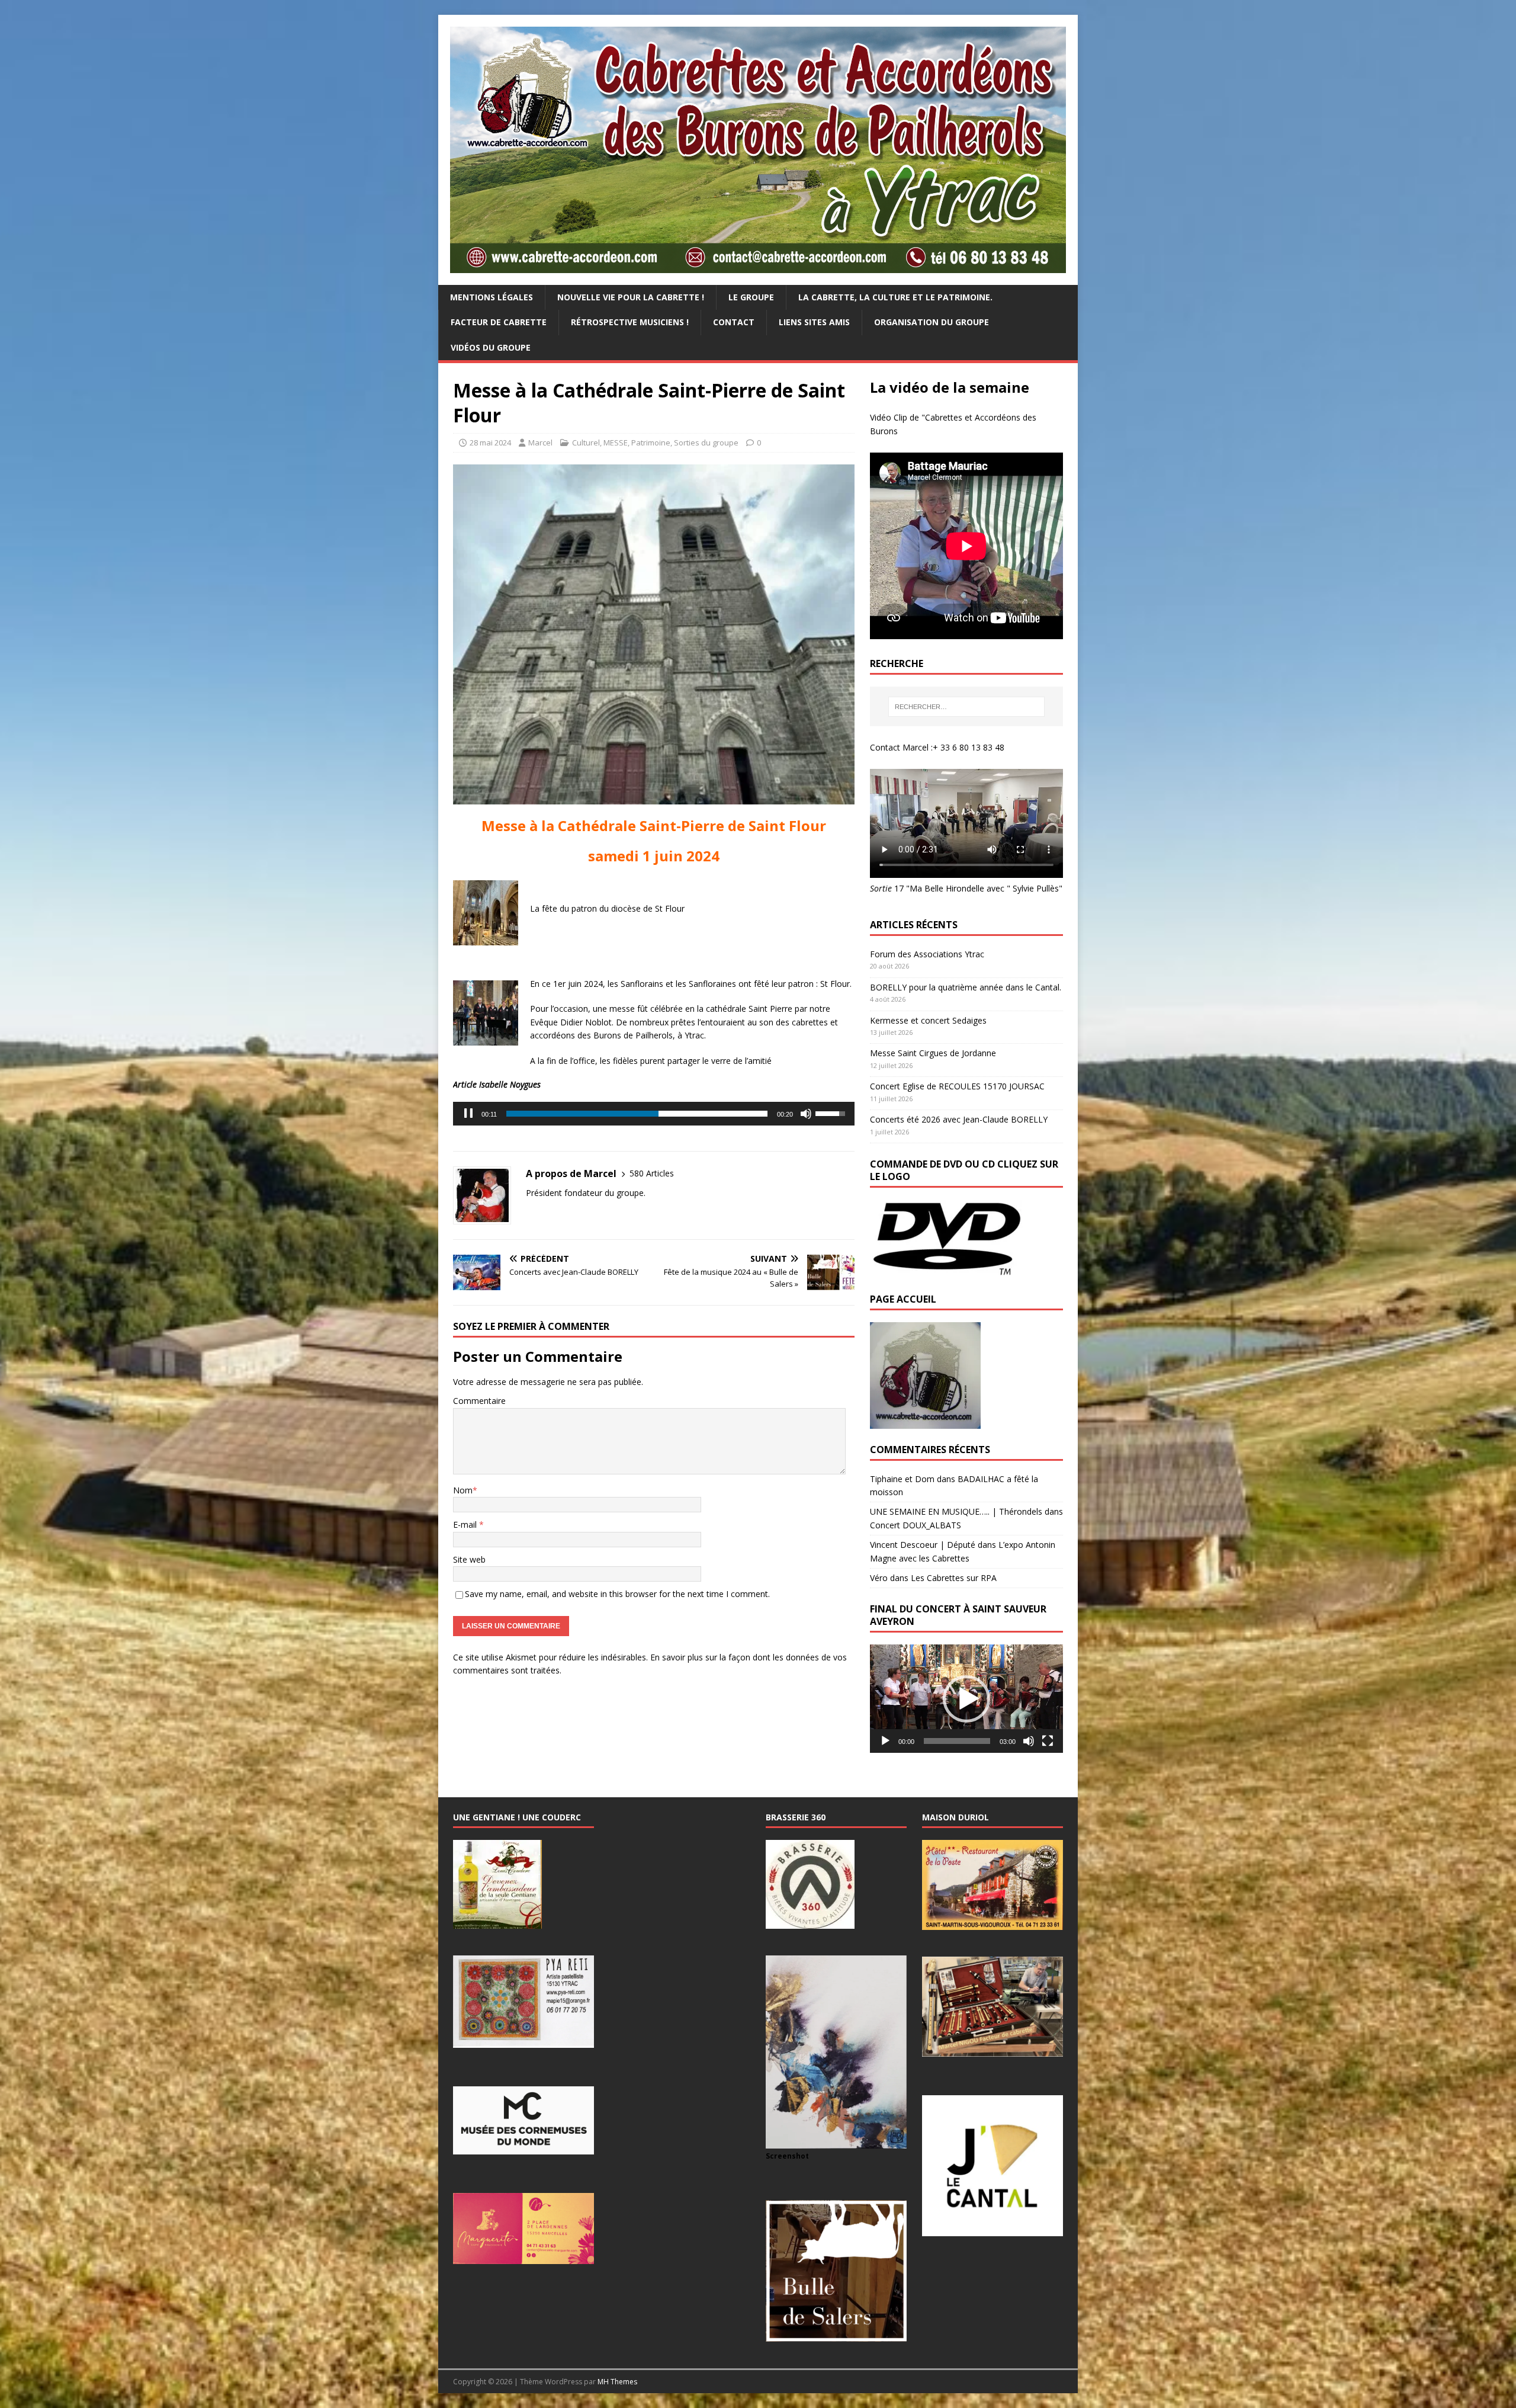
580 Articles (652, 1173)
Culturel (586, 443)
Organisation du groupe (932, 322)
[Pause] (468, 1114)
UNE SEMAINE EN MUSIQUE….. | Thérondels (956, 1511)
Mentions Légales (492, 297)
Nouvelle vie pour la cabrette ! (631, 297)
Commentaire (479, 1401)
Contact (734, 322)
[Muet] (806, 1114)
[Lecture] (885, 1741)
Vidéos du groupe (491, 347)
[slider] (637, 1114)
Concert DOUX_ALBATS (916, 1525)
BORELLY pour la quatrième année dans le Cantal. (966, 987)
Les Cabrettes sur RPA (954, 1578)
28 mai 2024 (490, 443)
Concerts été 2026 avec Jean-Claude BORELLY (959, 1119)
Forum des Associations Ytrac (927, 954)
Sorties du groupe (706, 443)
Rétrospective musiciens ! (630, 322)
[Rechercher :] (966, 707)
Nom (463, 1490)
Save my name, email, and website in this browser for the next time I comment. (617, 1594)
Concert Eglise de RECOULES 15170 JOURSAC (957, 1086)
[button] (966, 1699)
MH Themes (617, 2382)
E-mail (466, 1524)
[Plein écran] (1048, 1741)
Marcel (540, 443)
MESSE (616, 443)
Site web (469, 1559)
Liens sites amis (814, 322)
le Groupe (751, 297)
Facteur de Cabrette (499, 322)
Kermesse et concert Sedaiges (928, 1020)
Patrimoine (651, 443)
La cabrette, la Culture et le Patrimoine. (895, 297)
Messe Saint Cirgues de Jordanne (933, 1053)
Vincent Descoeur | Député (923, 1545)
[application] (654, 1114)
